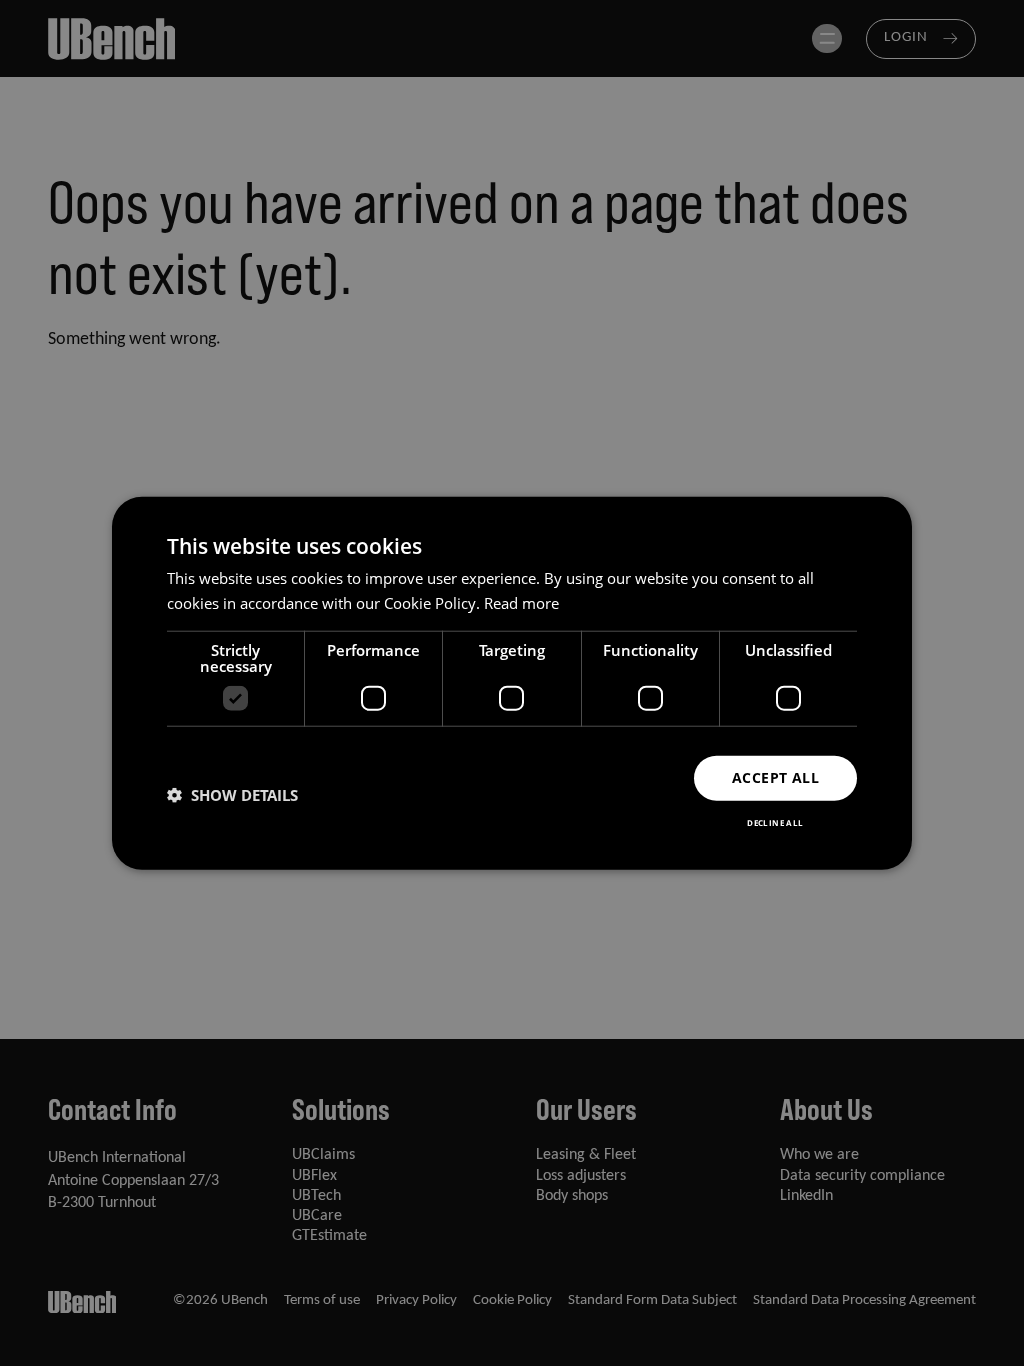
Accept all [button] (775, 777)
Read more (521, 603)
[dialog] (512, 683)
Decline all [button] (775, 821)
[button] (232, 795)
